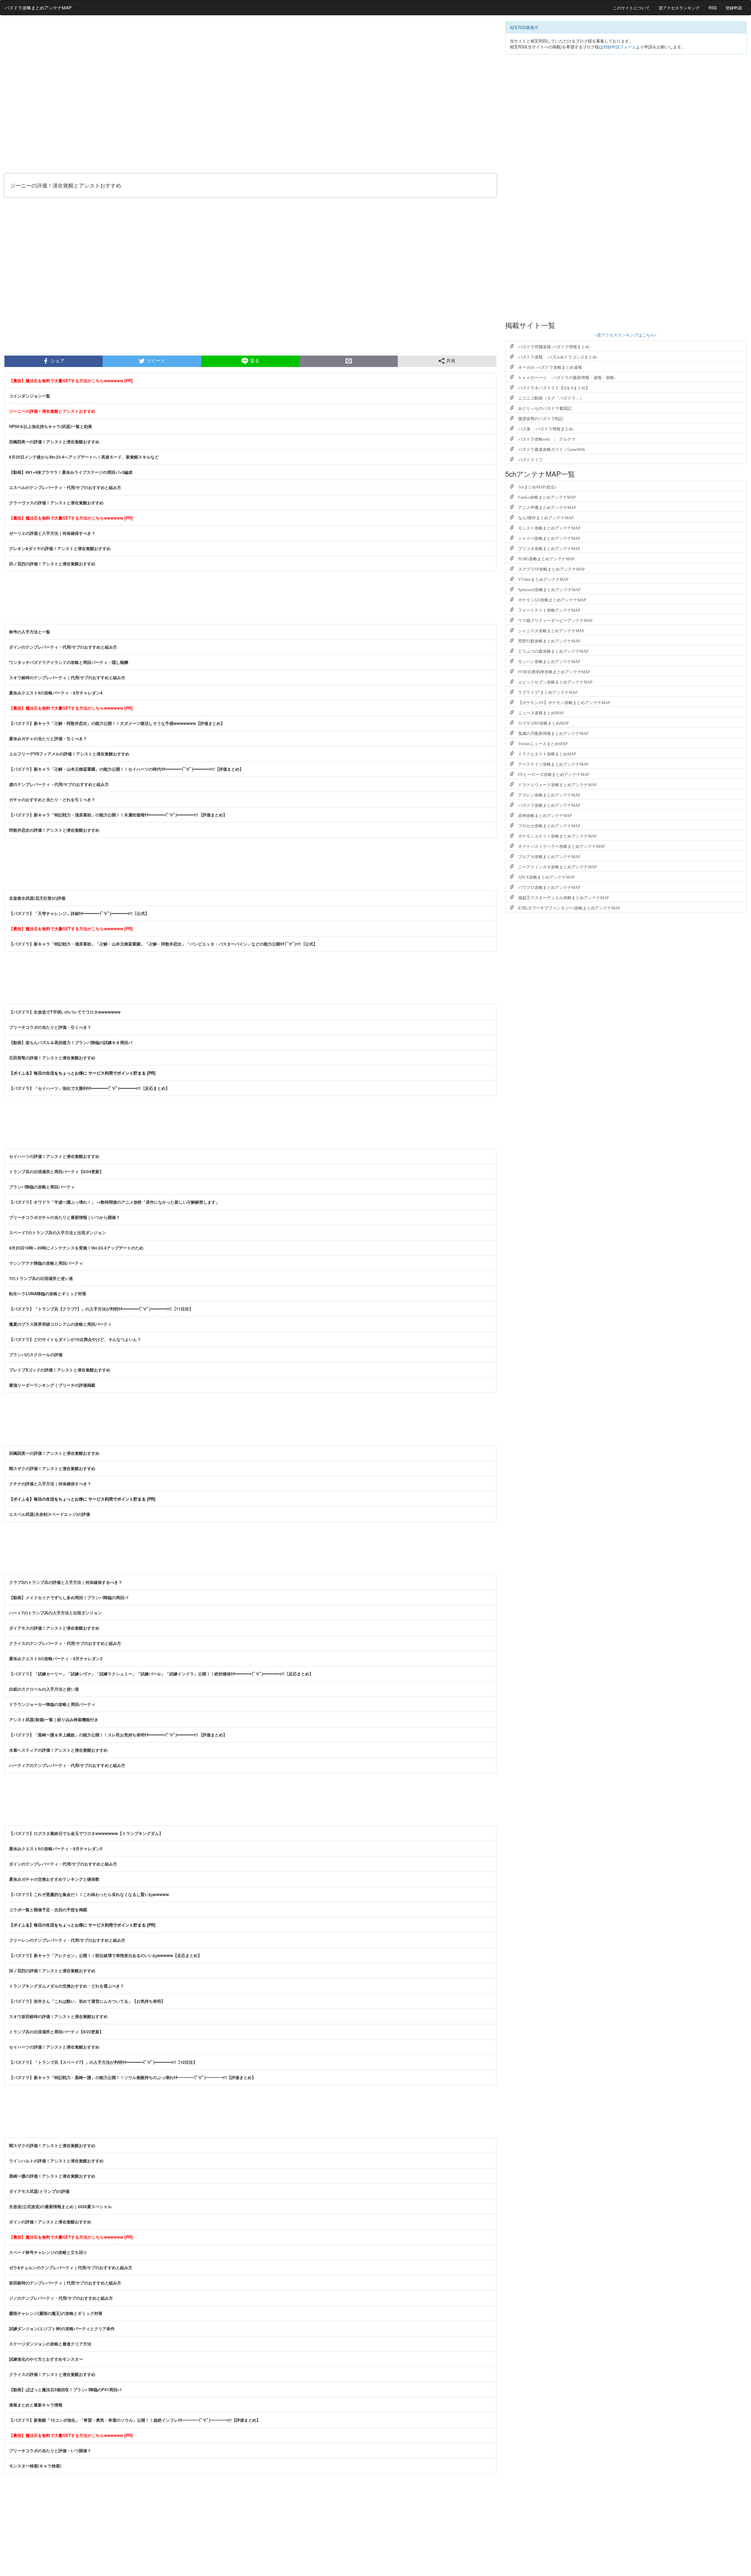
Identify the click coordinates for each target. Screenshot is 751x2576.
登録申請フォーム (620, 47)
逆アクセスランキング (679, 8)
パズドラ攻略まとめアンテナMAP (38, 7)
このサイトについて (631, 8)
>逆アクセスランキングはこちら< (626, 335)
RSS (713, 8)
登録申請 (734, 8)
